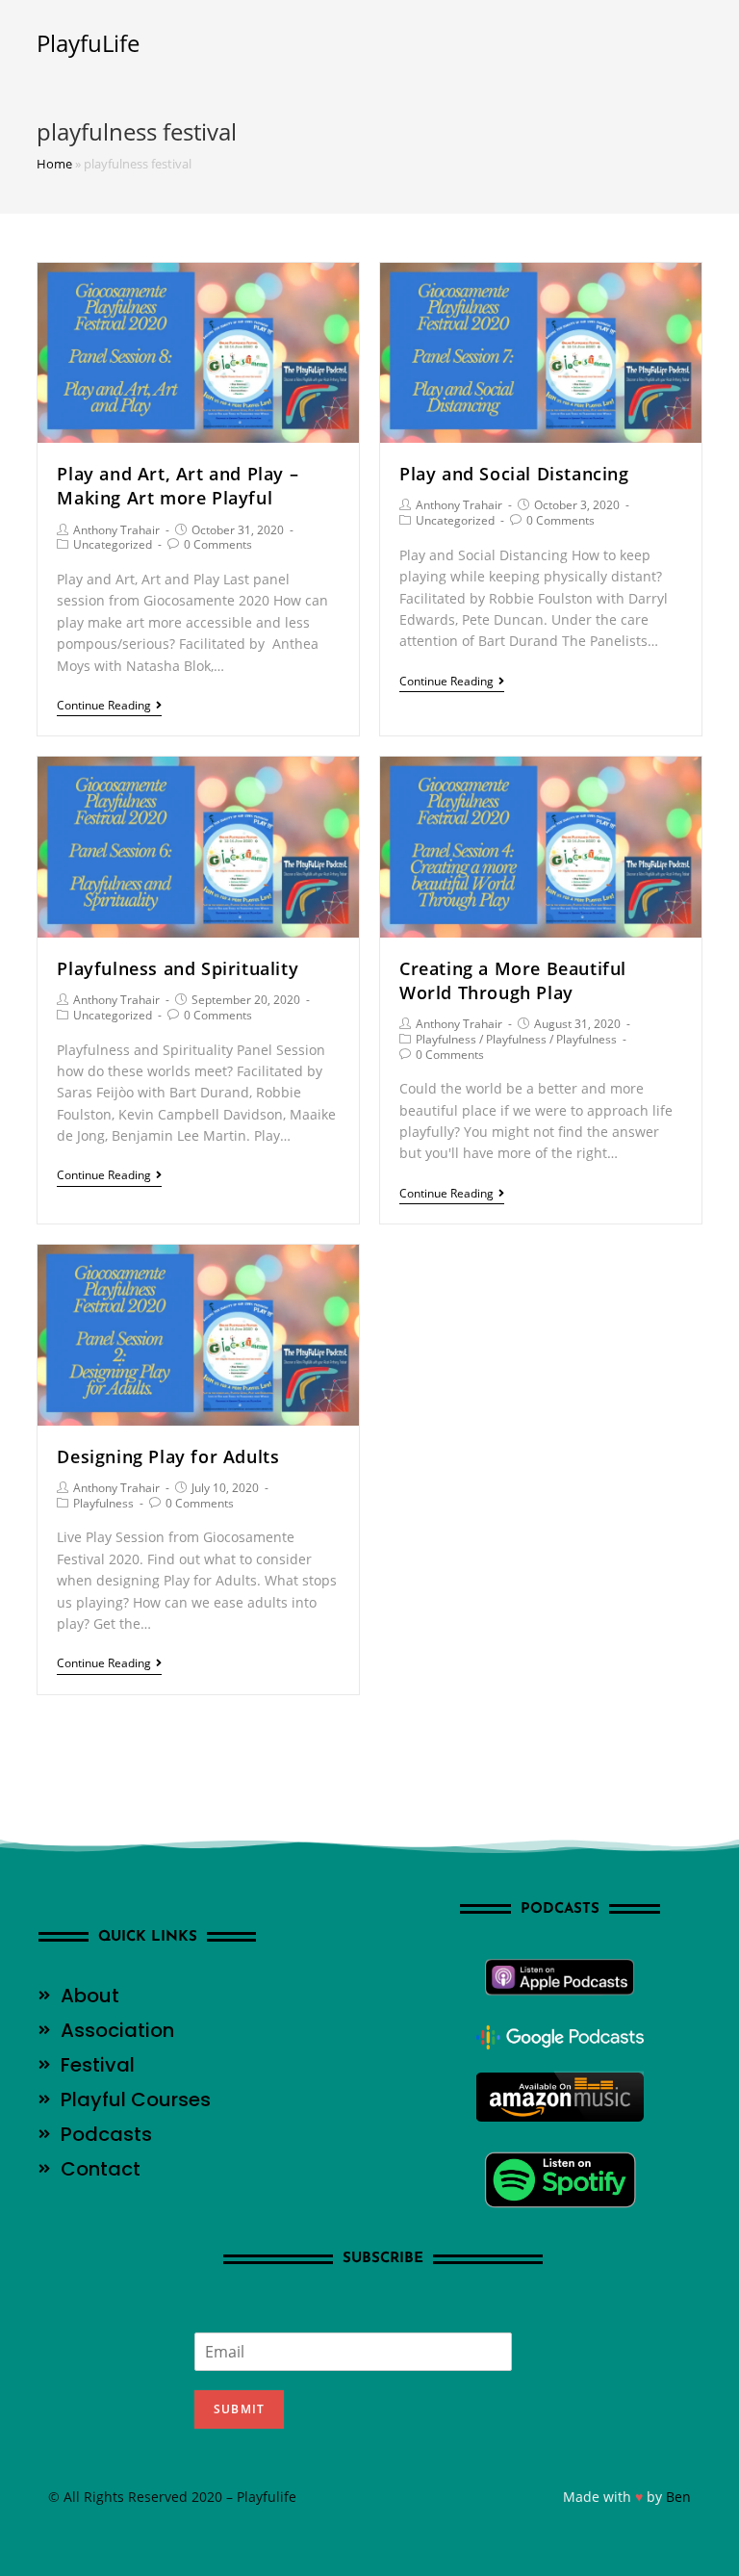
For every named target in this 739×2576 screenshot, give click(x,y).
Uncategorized (113, 544)
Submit (239, 2409)
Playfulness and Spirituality (178, 968)
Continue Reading (104, 706)
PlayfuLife (88, 43)
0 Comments (218, 544)
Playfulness (446, 1039)
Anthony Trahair (116, 530)
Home (54, 164)
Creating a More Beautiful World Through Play (513, 980)
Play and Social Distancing (514, 474)
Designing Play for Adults (168, 1456)
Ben (678, 2497)
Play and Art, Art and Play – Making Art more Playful (178, 486)
